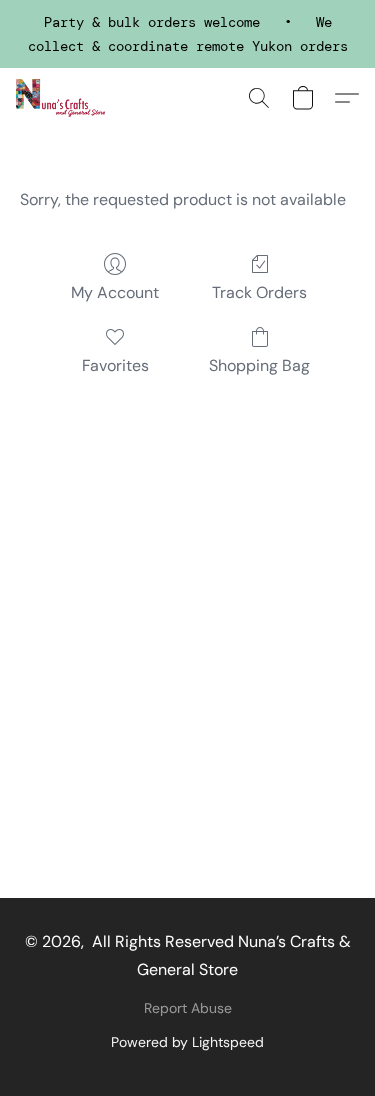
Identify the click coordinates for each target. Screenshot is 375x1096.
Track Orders (259, 292)
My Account (115, 292)
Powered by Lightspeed (187, 1042)
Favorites (115, 365)
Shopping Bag (259, 365)
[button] (62, 98)
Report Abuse (188, 1008)
